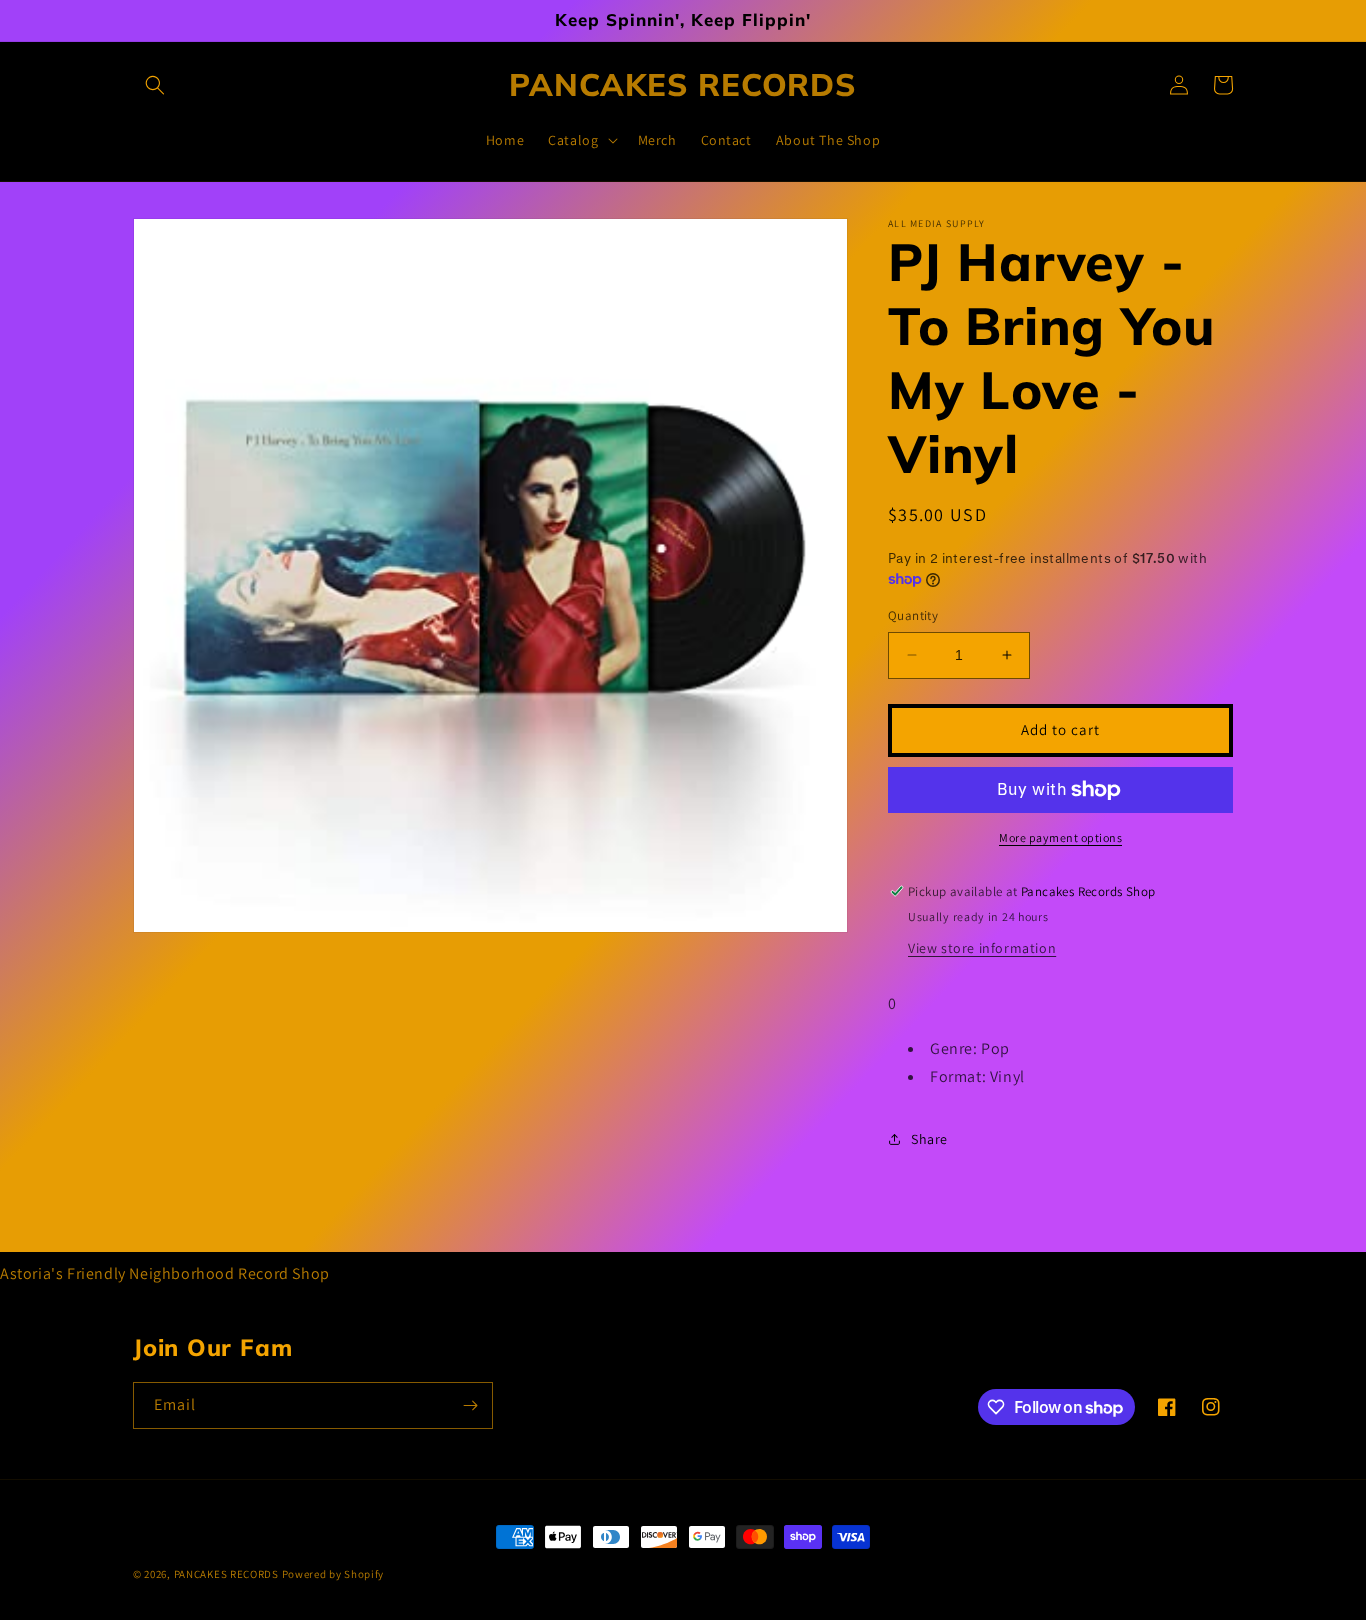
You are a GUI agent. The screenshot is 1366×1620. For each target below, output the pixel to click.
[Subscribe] (470, 1405)
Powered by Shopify (333, 1574)
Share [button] (929, 1139)
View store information (982, 948)
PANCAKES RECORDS (226, 1574)
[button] (155, 85)
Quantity (913, 615)
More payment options (1060, 837)
